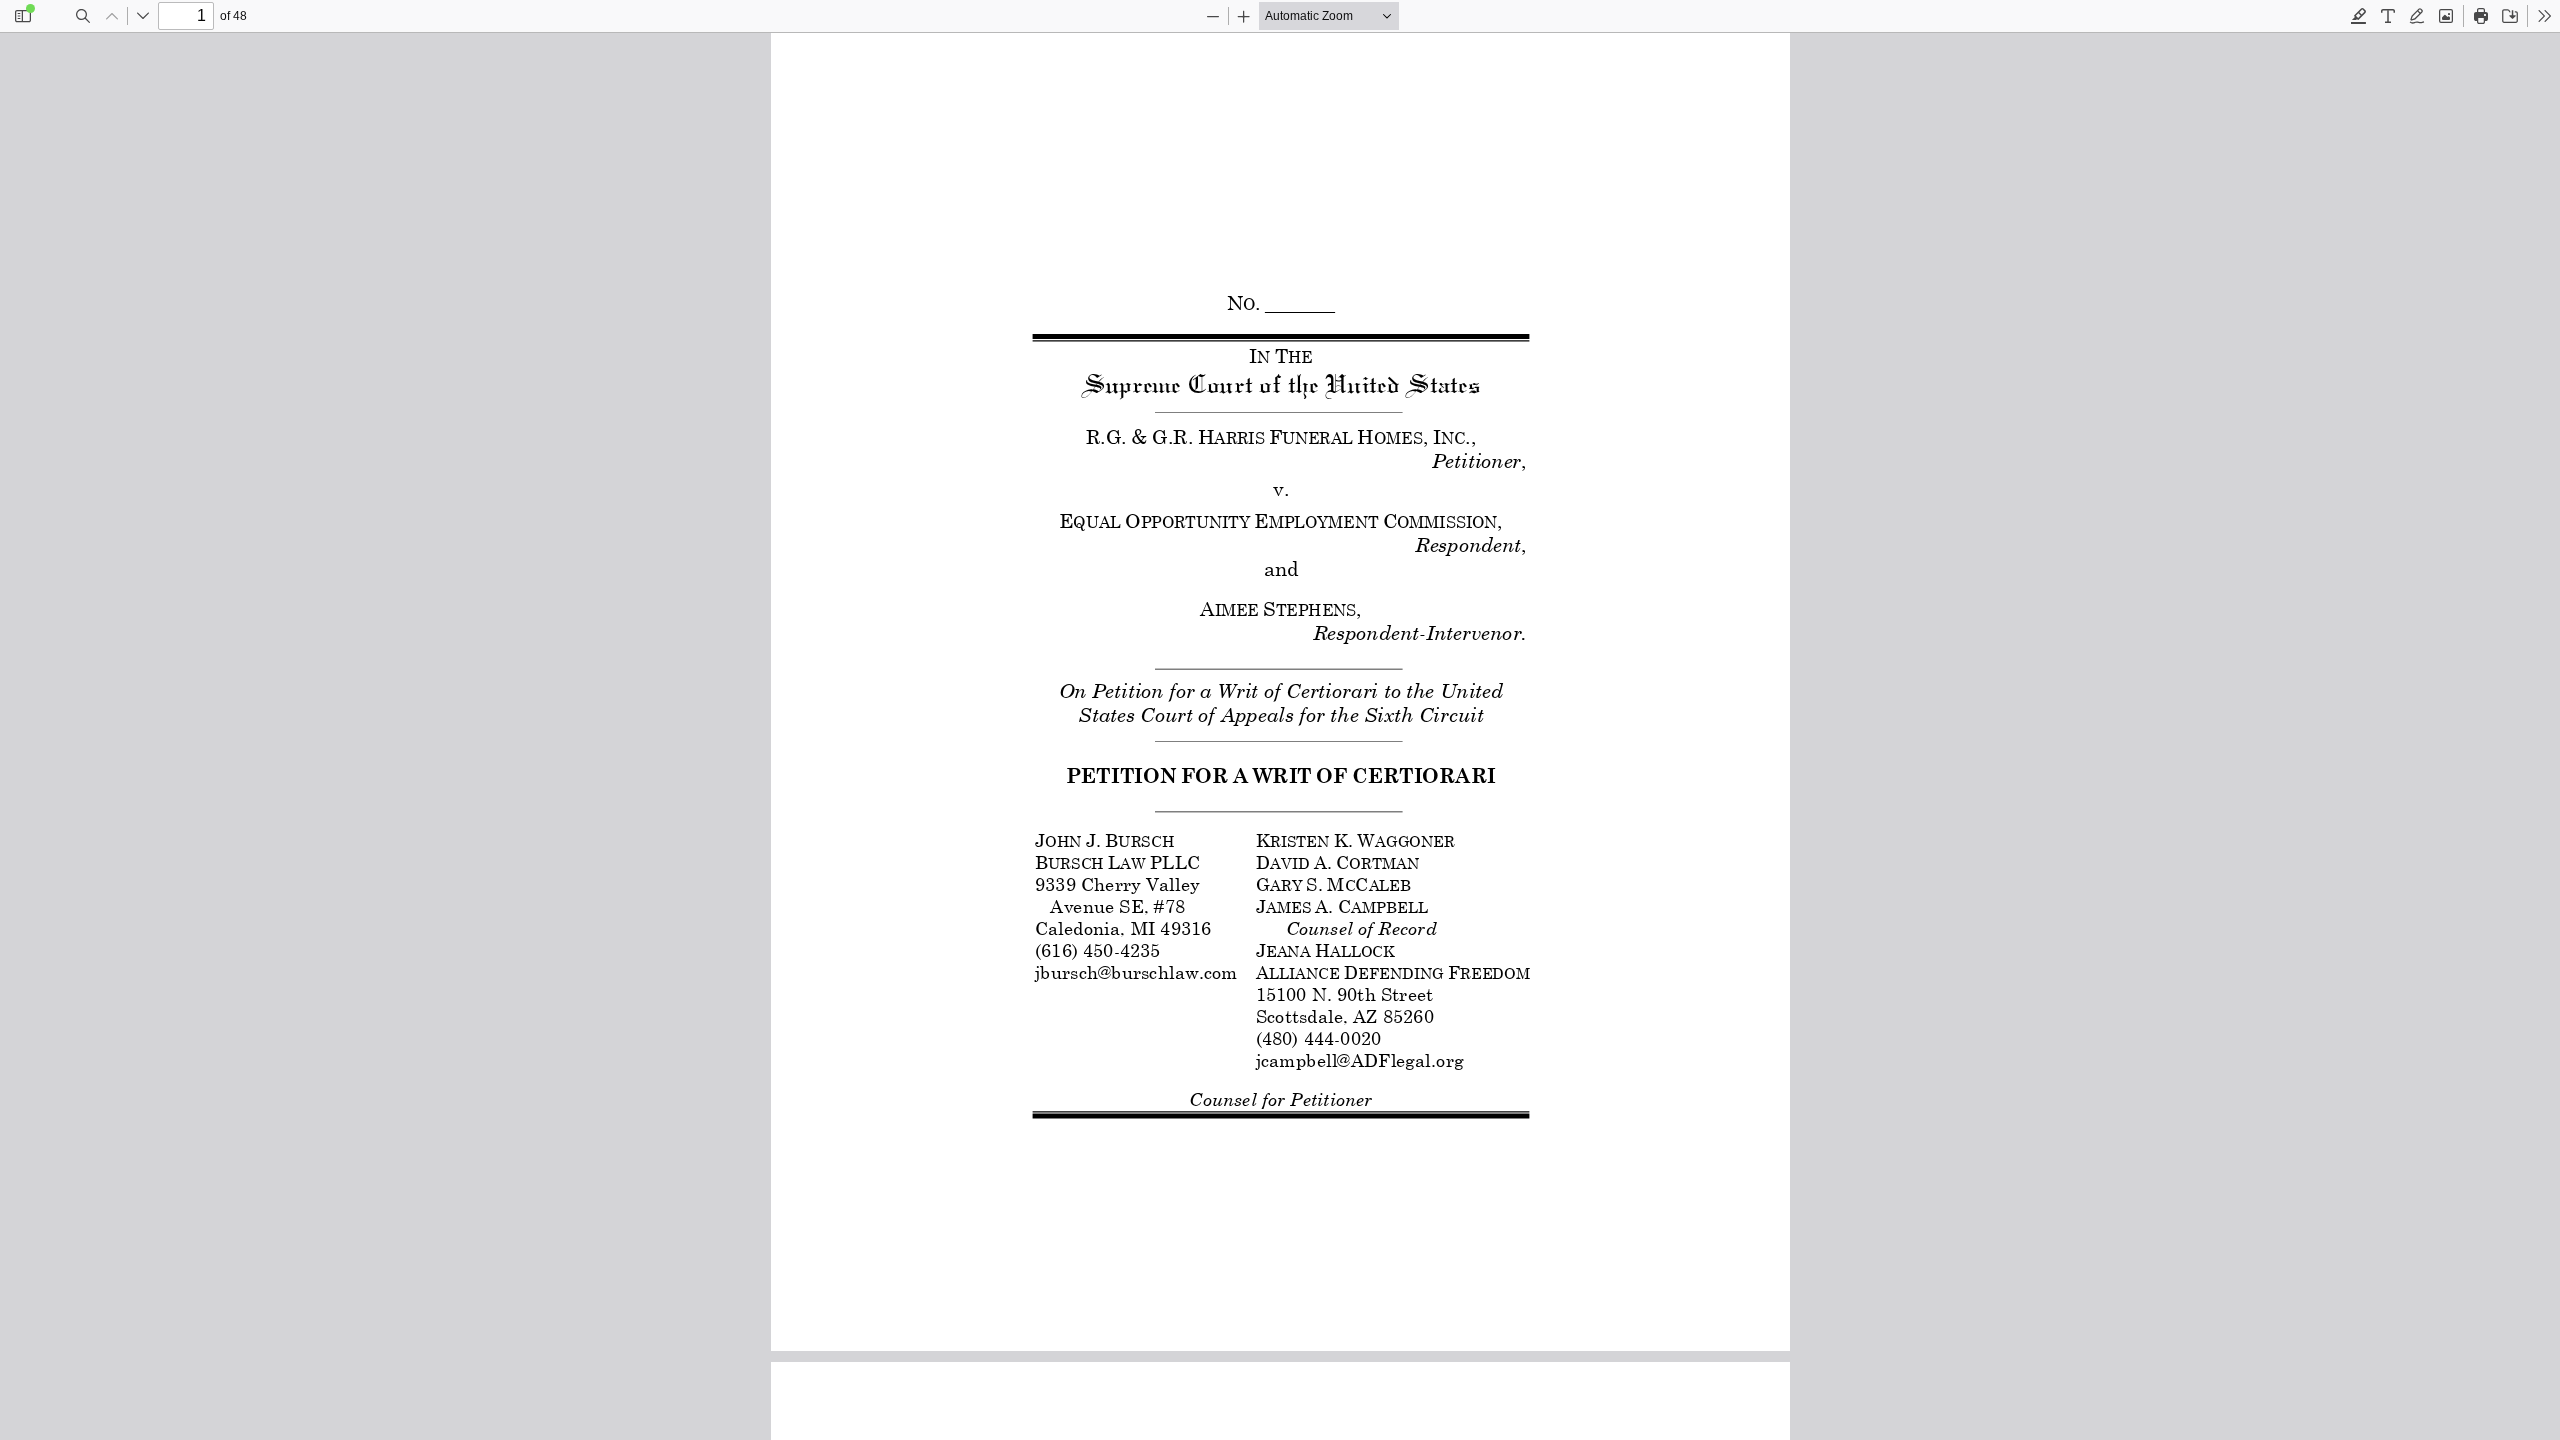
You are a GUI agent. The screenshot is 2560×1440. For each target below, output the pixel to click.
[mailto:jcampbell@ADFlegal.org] (1358, 1060)
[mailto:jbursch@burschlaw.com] (1135, 972)
